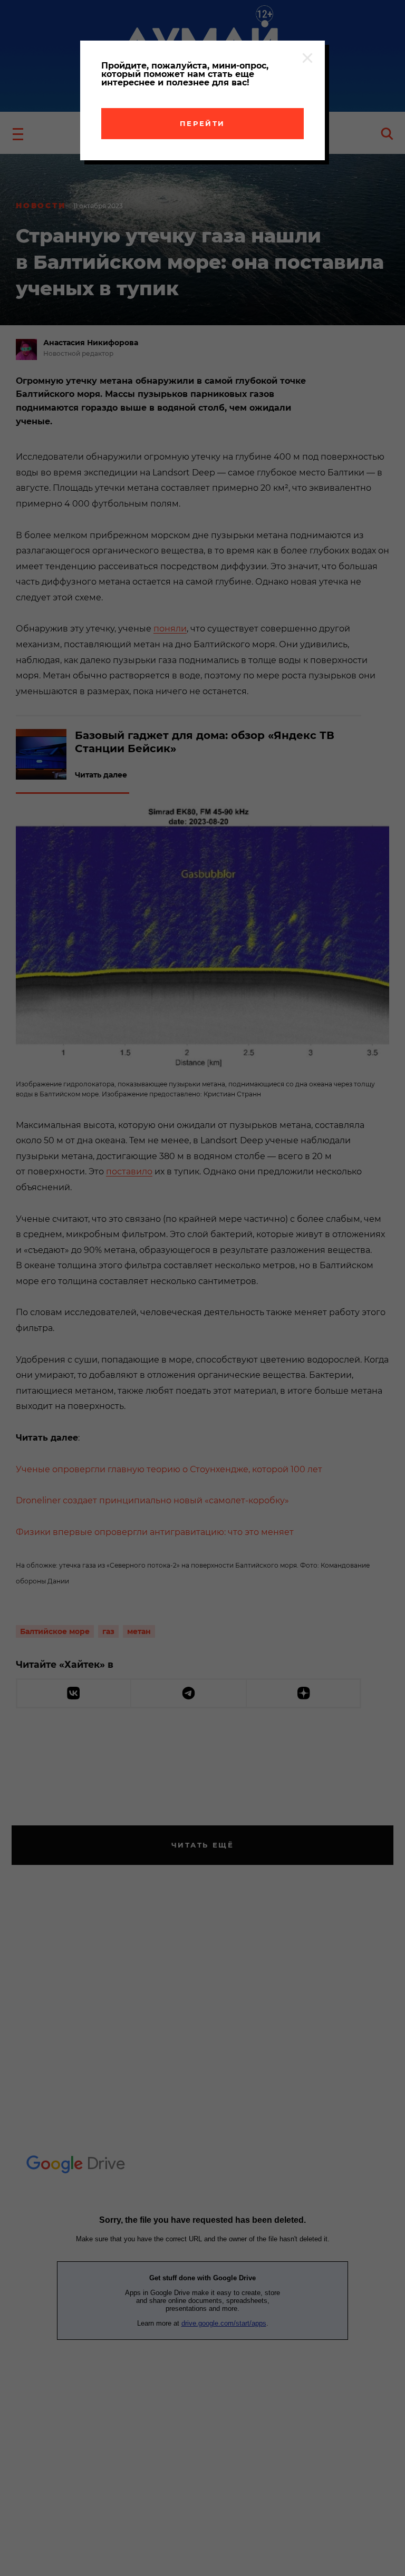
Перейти (202, 123)
